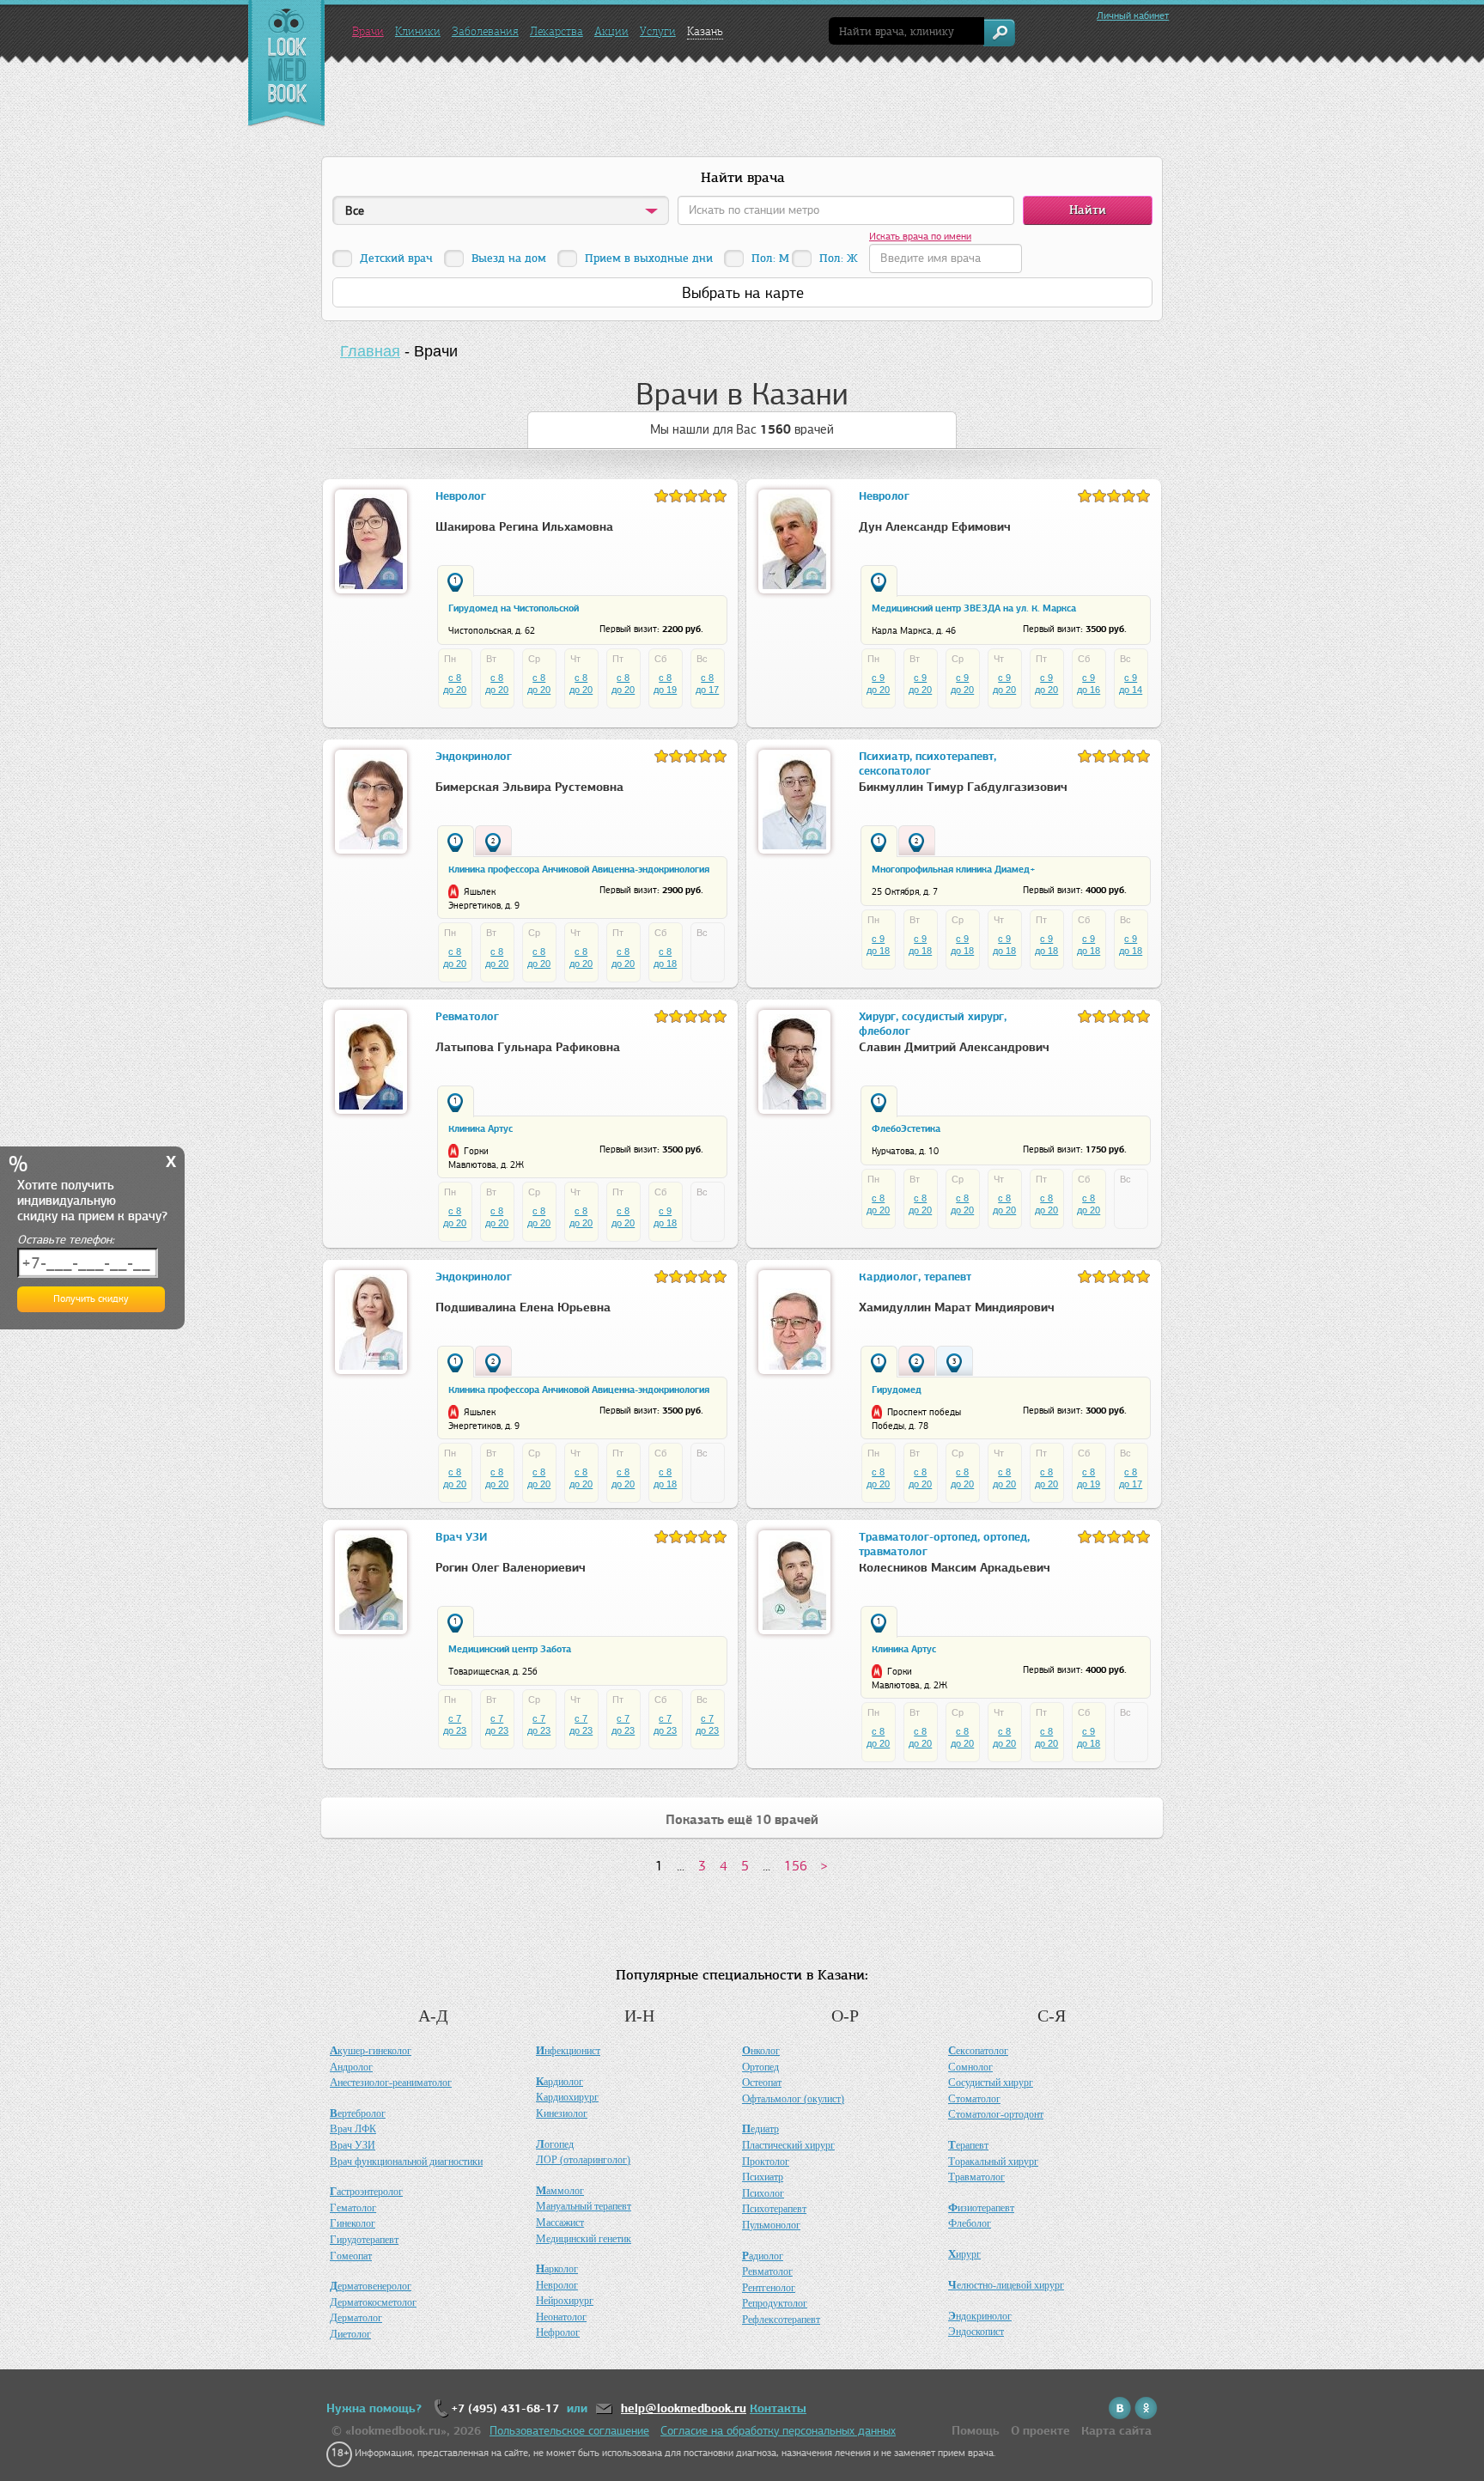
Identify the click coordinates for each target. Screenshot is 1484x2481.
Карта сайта (1116, 2431)
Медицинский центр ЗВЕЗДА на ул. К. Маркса (974, 608)
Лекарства (556, 31)
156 (796, 1866)
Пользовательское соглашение (569, 2431)
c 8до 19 (665, 684)
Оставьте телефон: (66, 1240)
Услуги (658, 31)
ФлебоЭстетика (906, 1128)
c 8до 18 (665, 958)
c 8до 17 (707, 684)
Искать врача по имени (920, 236)
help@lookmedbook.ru (684, 2408)
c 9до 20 (878, 684)
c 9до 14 (1131, 684)
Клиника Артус (480, 1128)
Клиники (418, 31)
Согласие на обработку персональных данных (778, 2431)
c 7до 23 (455, 1724)
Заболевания (485, 31)
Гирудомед (897, 1389)
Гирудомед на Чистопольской (514, 608)
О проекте (1040, 2431)
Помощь (976, 2431)
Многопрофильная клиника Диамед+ (953, 869)
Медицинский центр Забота (510, 1649)
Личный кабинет (1133, 15)
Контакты (778, 2408)
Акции (611, 31)
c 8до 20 (455, 684)
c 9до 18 (878, 945)
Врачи (368, 31)
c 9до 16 (1089, 684)
